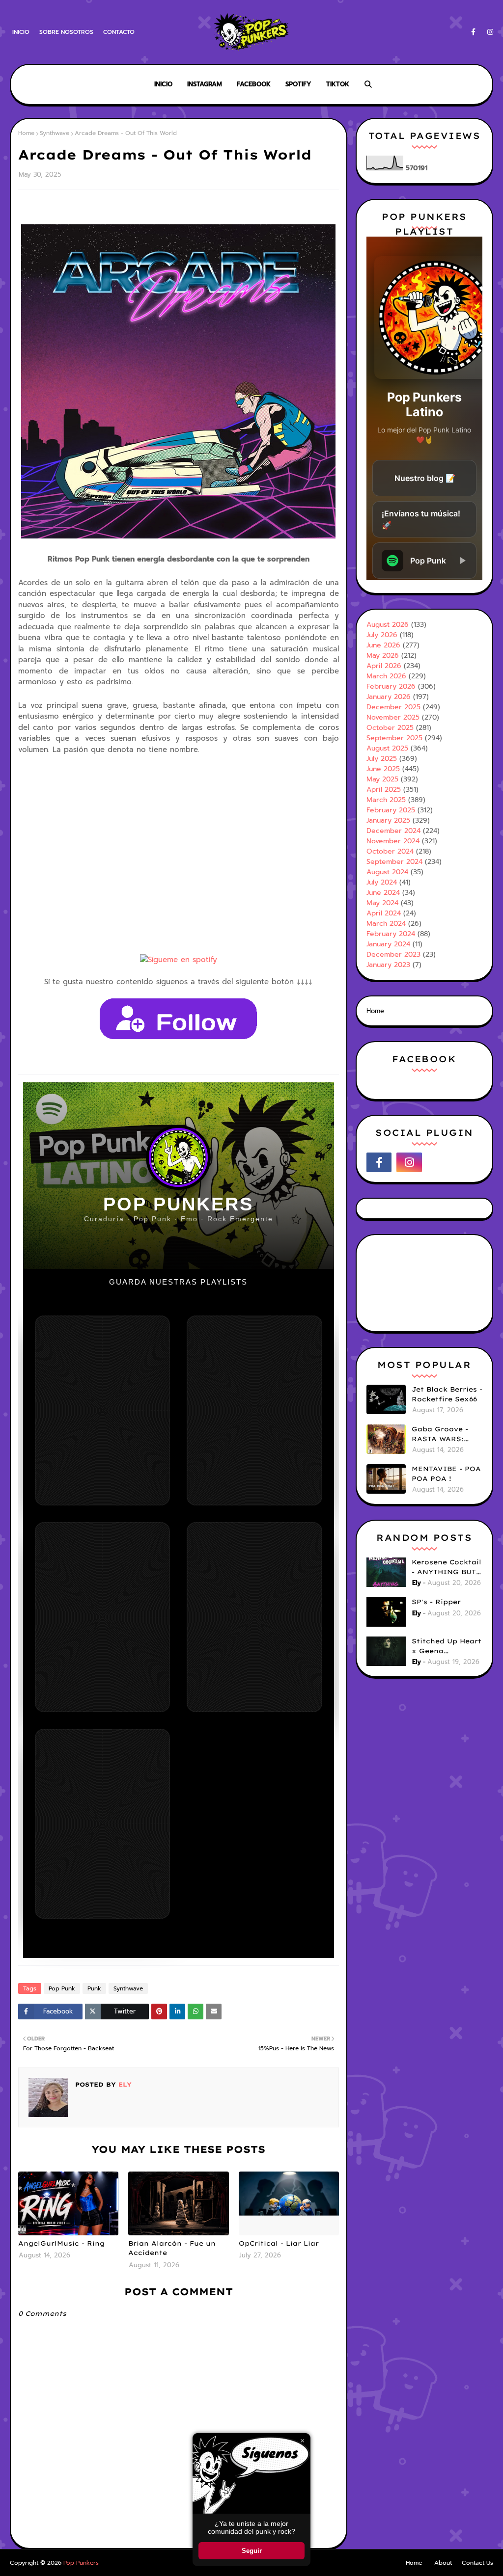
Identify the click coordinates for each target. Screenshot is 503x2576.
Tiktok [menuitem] (338, 84)
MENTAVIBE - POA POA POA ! (446, 1474)
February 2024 (391, 934)
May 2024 (382, 903)
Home (26, 133)
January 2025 (388, 820)
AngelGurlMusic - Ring (61, 2243)
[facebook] (473, 32)
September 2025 (394, 738)
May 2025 (382, 779)
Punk (94, 1988)
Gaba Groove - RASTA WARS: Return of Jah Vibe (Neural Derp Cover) (446, 1434)
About (443, 2563)
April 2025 (384, 790)
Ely (124, 2084)
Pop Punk (62, 1988)
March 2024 (386, 924)
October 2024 (390, 851)
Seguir (252, 2551)
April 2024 (384, 913)
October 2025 (390, 728)
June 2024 (383, 893)
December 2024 (393, 831)
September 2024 (394, 862)
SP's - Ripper (436, 1602)
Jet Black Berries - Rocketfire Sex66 (447, 1394)
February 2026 (391, 686)
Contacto (119, 32)
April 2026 (384, 666)
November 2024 (393, 841)
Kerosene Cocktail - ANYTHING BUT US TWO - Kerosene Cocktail (447, 1567)
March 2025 (386, 800)
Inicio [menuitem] (163, 84)
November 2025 (393, 717)
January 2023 (388, 965)
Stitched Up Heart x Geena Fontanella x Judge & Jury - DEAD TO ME (447, 1646)
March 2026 (386, 676)
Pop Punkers (81, 2563)
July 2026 (382, 635)
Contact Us (477, 2563)
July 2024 (382, 882)
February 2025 (391, 810)
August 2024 (387, 872)
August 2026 (388, 625)
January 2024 (388, 944)
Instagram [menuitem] (205, 84)
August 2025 (387, 748)
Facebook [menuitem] (254, 84)
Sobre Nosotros (66, 32)
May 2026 (383, 656)
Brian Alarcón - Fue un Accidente (172, 2248)
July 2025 (382, 759)
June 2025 (383, 769)
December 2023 (393, 954)
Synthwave (55, 133)
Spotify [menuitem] (298, 84)
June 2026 (383, 645)
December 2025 (393, 707)
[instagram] (489, 32)
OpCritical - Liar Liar (279, 2243)
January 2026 (389, 697)
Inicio (21, 32)
